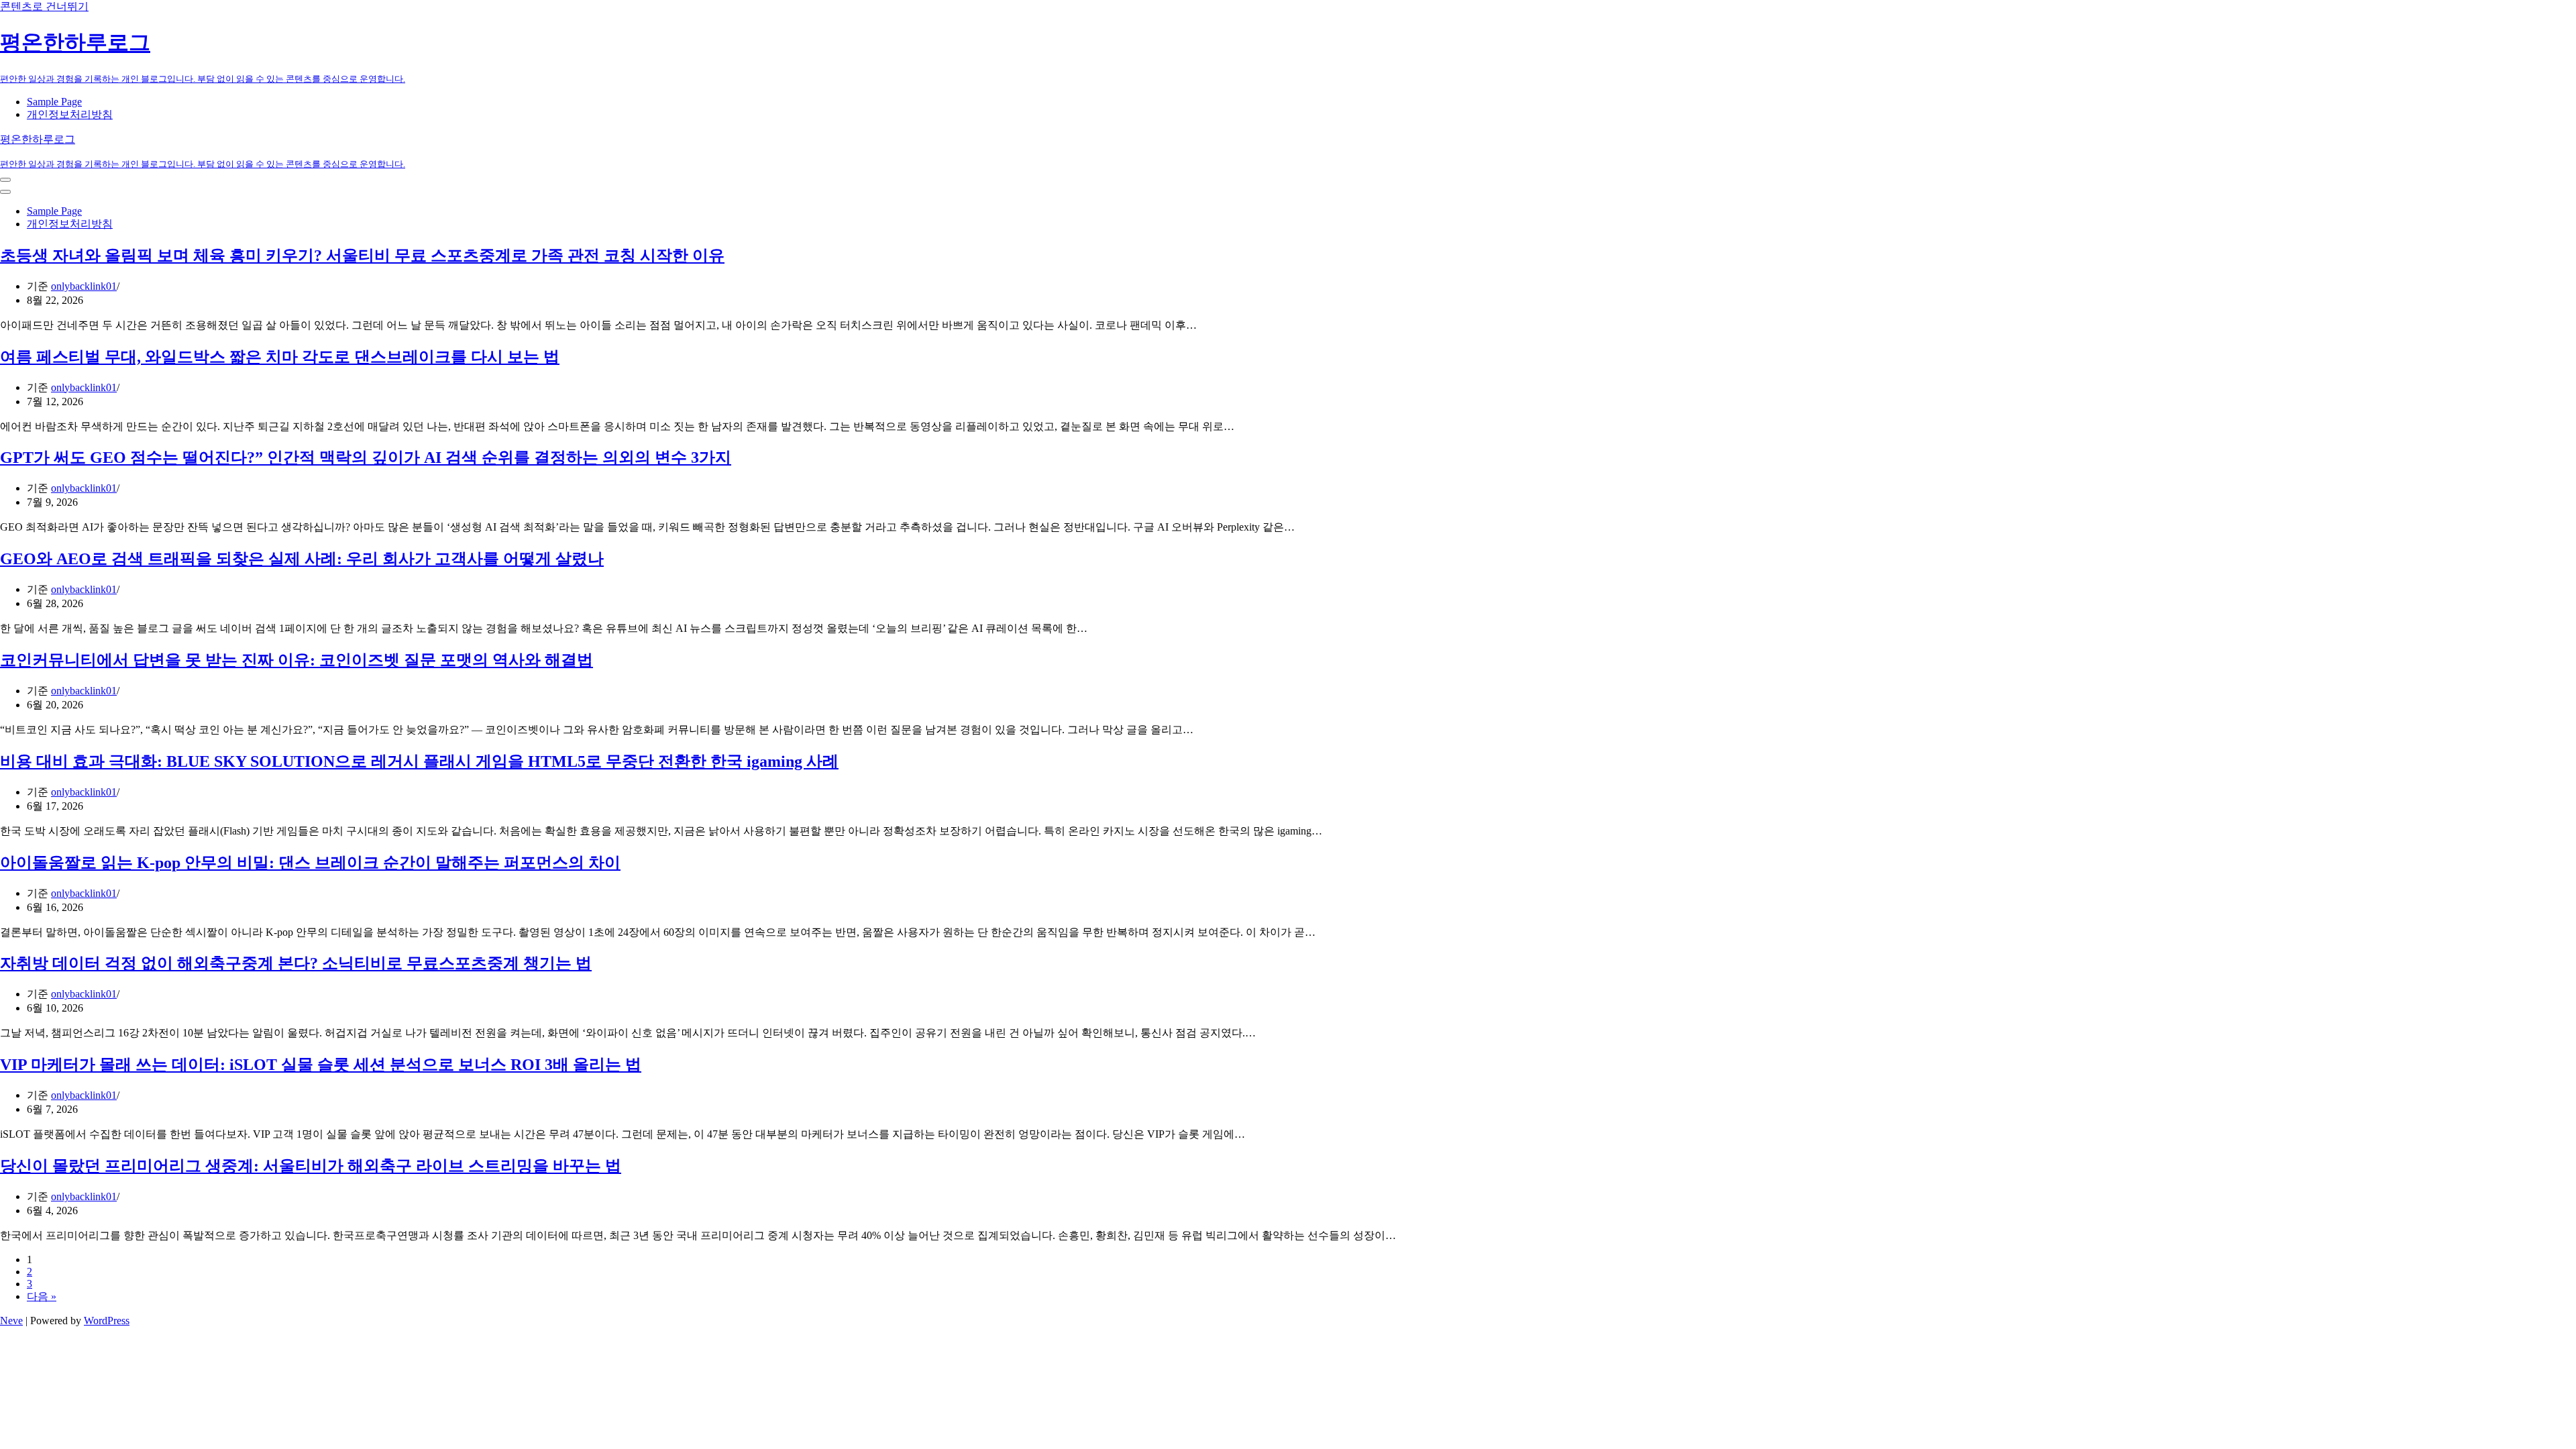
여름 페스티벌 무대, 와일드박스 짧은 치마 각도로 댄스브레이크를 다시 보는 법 (280, 357)
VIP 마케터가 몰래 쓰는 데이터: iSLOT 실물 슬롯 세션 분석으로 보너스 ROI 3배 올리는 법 (321, 1065)
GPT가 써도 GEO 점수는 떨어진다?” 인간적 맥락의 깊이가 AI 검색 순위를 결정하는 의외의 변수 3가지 (366, 458)
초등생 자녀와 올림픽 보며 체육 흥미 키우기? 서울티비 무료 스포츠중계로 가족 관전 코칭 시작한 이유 (362, 256)
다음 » (42, 1296)
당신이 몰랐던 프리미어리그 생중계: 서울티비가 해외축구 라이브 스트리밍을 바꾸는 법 (311, 1166)
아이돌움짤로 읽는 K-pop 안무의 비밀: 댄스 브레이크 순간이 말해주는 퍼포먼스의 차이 (310, 863)
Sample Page (54, 102)
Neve (11, 1321)
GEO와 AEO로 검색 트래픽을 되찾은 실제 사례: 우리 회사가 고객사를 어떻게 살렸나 (302, 559)
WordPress (107, 1321)
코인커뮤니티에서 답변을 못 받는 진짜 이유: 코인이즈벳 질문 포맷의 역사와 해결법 (297, 660)
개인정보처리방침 (70, 114)
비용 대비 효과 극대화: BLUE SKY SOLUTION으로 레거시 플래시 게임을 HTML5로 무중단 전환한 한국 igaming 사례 (419, 761)
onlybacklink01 (84, 286)
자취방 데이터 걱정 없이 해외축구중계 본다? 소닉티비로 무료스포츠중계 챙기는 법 (296, 963)
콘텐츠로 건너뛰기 (44, 6)
